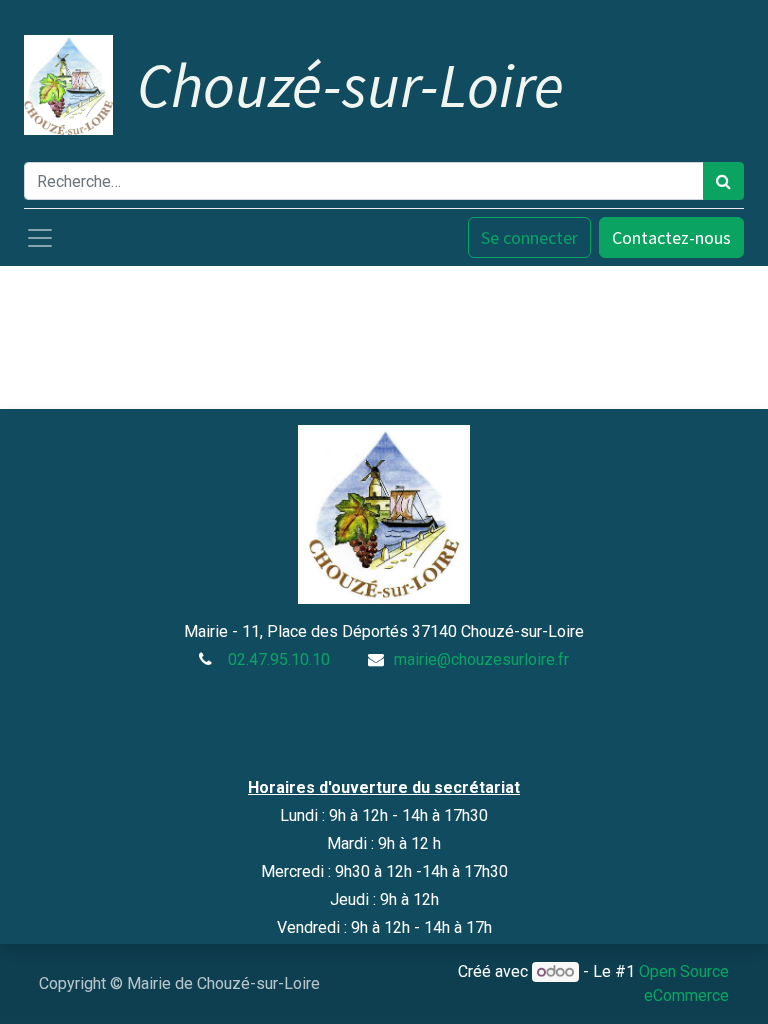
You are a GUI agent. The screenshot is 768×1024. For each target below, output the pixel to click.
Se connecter (529, 237)
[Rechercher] (723, 181)
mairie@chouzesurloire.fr (481, 659)
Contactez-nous (671, 237)
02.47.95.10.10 (279, 659)
